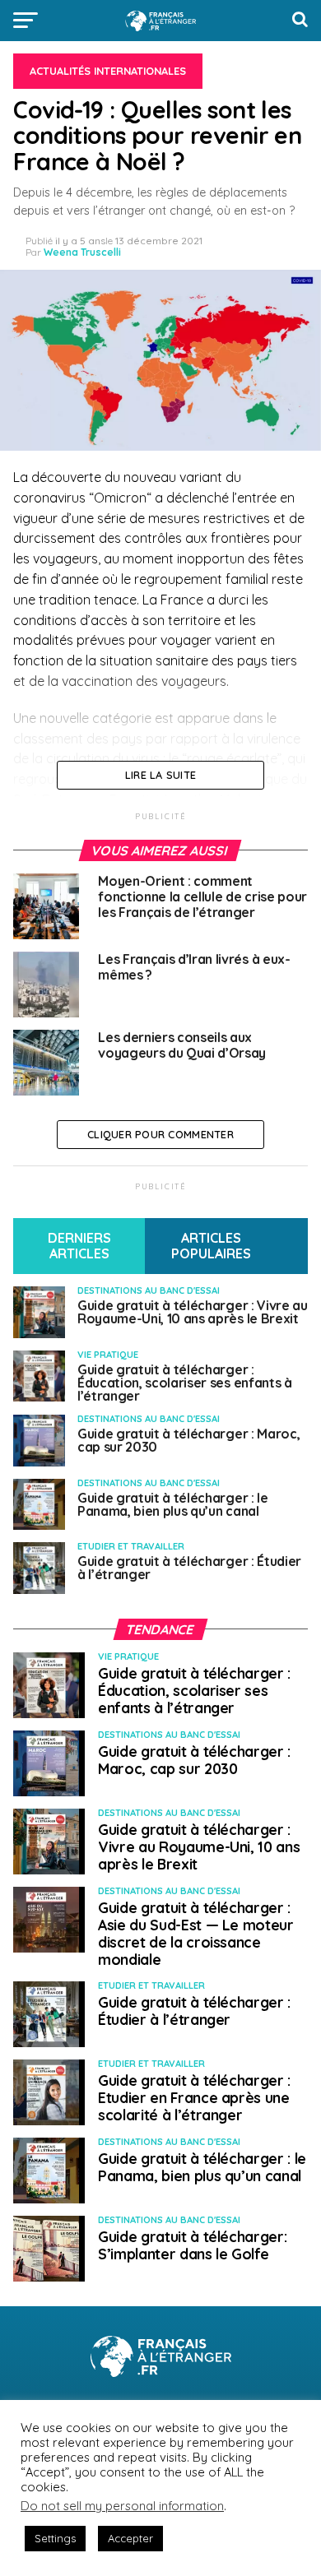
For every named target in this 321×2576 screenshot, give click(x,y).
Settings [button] (55, 2538)
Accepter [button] (130, 2538)
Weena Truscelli (82, 252)
